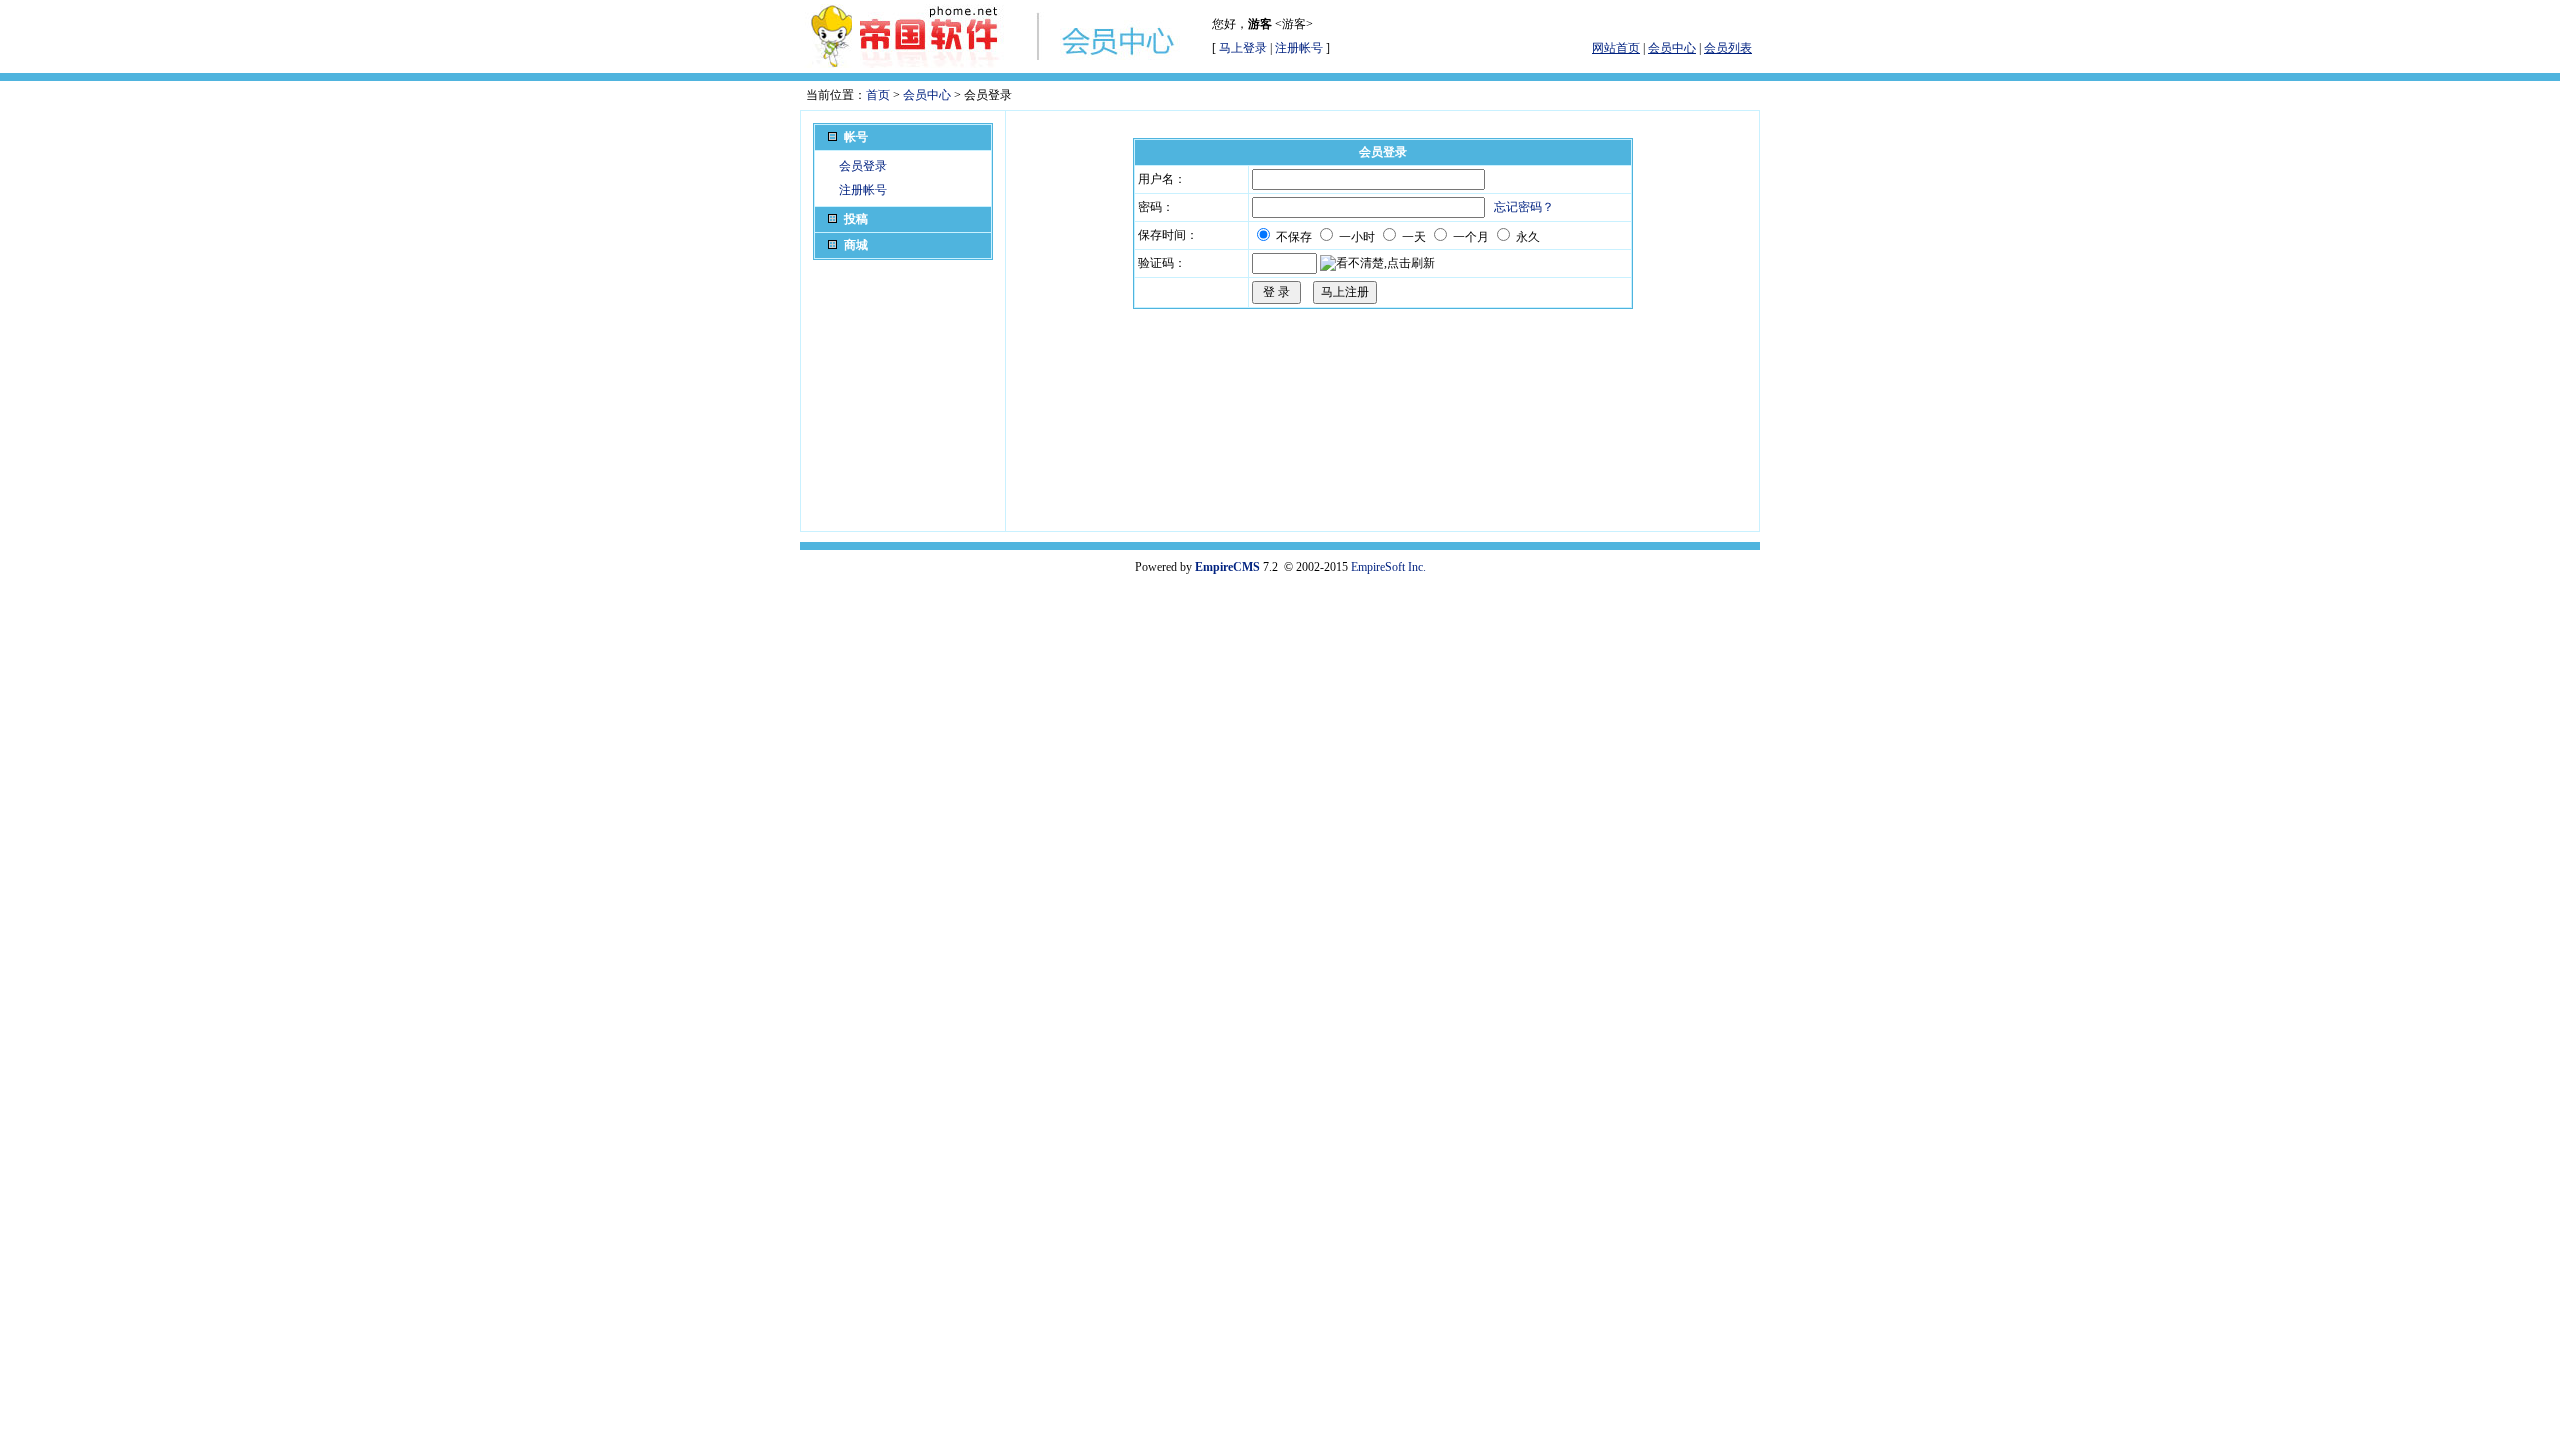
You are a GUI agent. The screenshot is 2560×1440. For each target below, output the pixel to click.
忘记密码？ (1524, 207)
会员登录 (863, 166)
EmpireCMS (1227, 567)
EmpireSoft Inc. (1388, 567)
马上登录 (1243, 48)
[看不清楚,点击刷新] (1377, 263)
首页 (878, 95)
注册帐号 (1299, 48)
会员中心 (927, 95)
